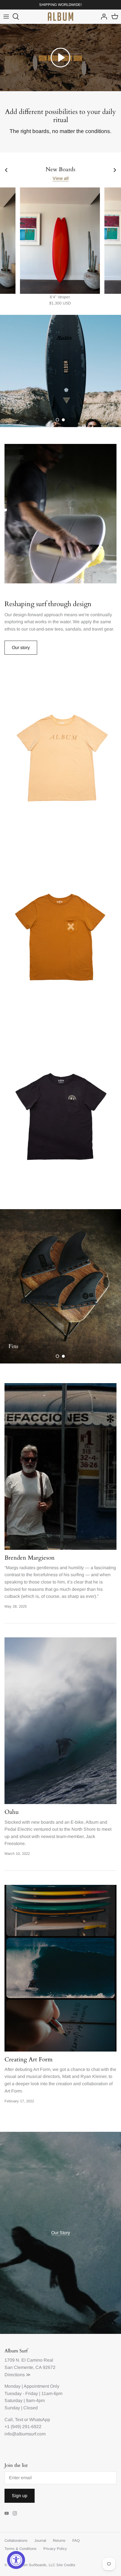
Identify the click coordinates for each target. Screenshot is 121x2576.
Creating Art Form (29, 2060)
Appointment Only (42, 2386)
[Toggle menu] (6, 17)
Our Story (61, 2233)
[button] (57, 420)
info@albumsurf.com (25, 2434)
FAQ (76, 2541)
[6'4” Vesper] (60, 241)
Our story (21, 648)
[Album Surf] (60, 17)
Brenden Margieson (30, 1558)
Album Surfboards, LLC (36, 2565)
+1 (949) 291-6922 (23, 2427)
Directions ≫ (18, 2375)
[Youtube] (7, 2513)
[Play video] (60, 58)
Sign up (20, 2496)
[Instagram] (15, 2513)
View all (61, 178)
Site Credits (66, 2565)
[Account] (102, 17)
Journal (40, 2541)
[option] (60, 371)
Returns (59, 2541)
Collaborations (16, 2541)
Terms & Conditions (21, 2549)
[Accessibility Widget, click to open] (16, 2560)
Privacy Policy (55, 2549)
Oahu (12, 1812)
